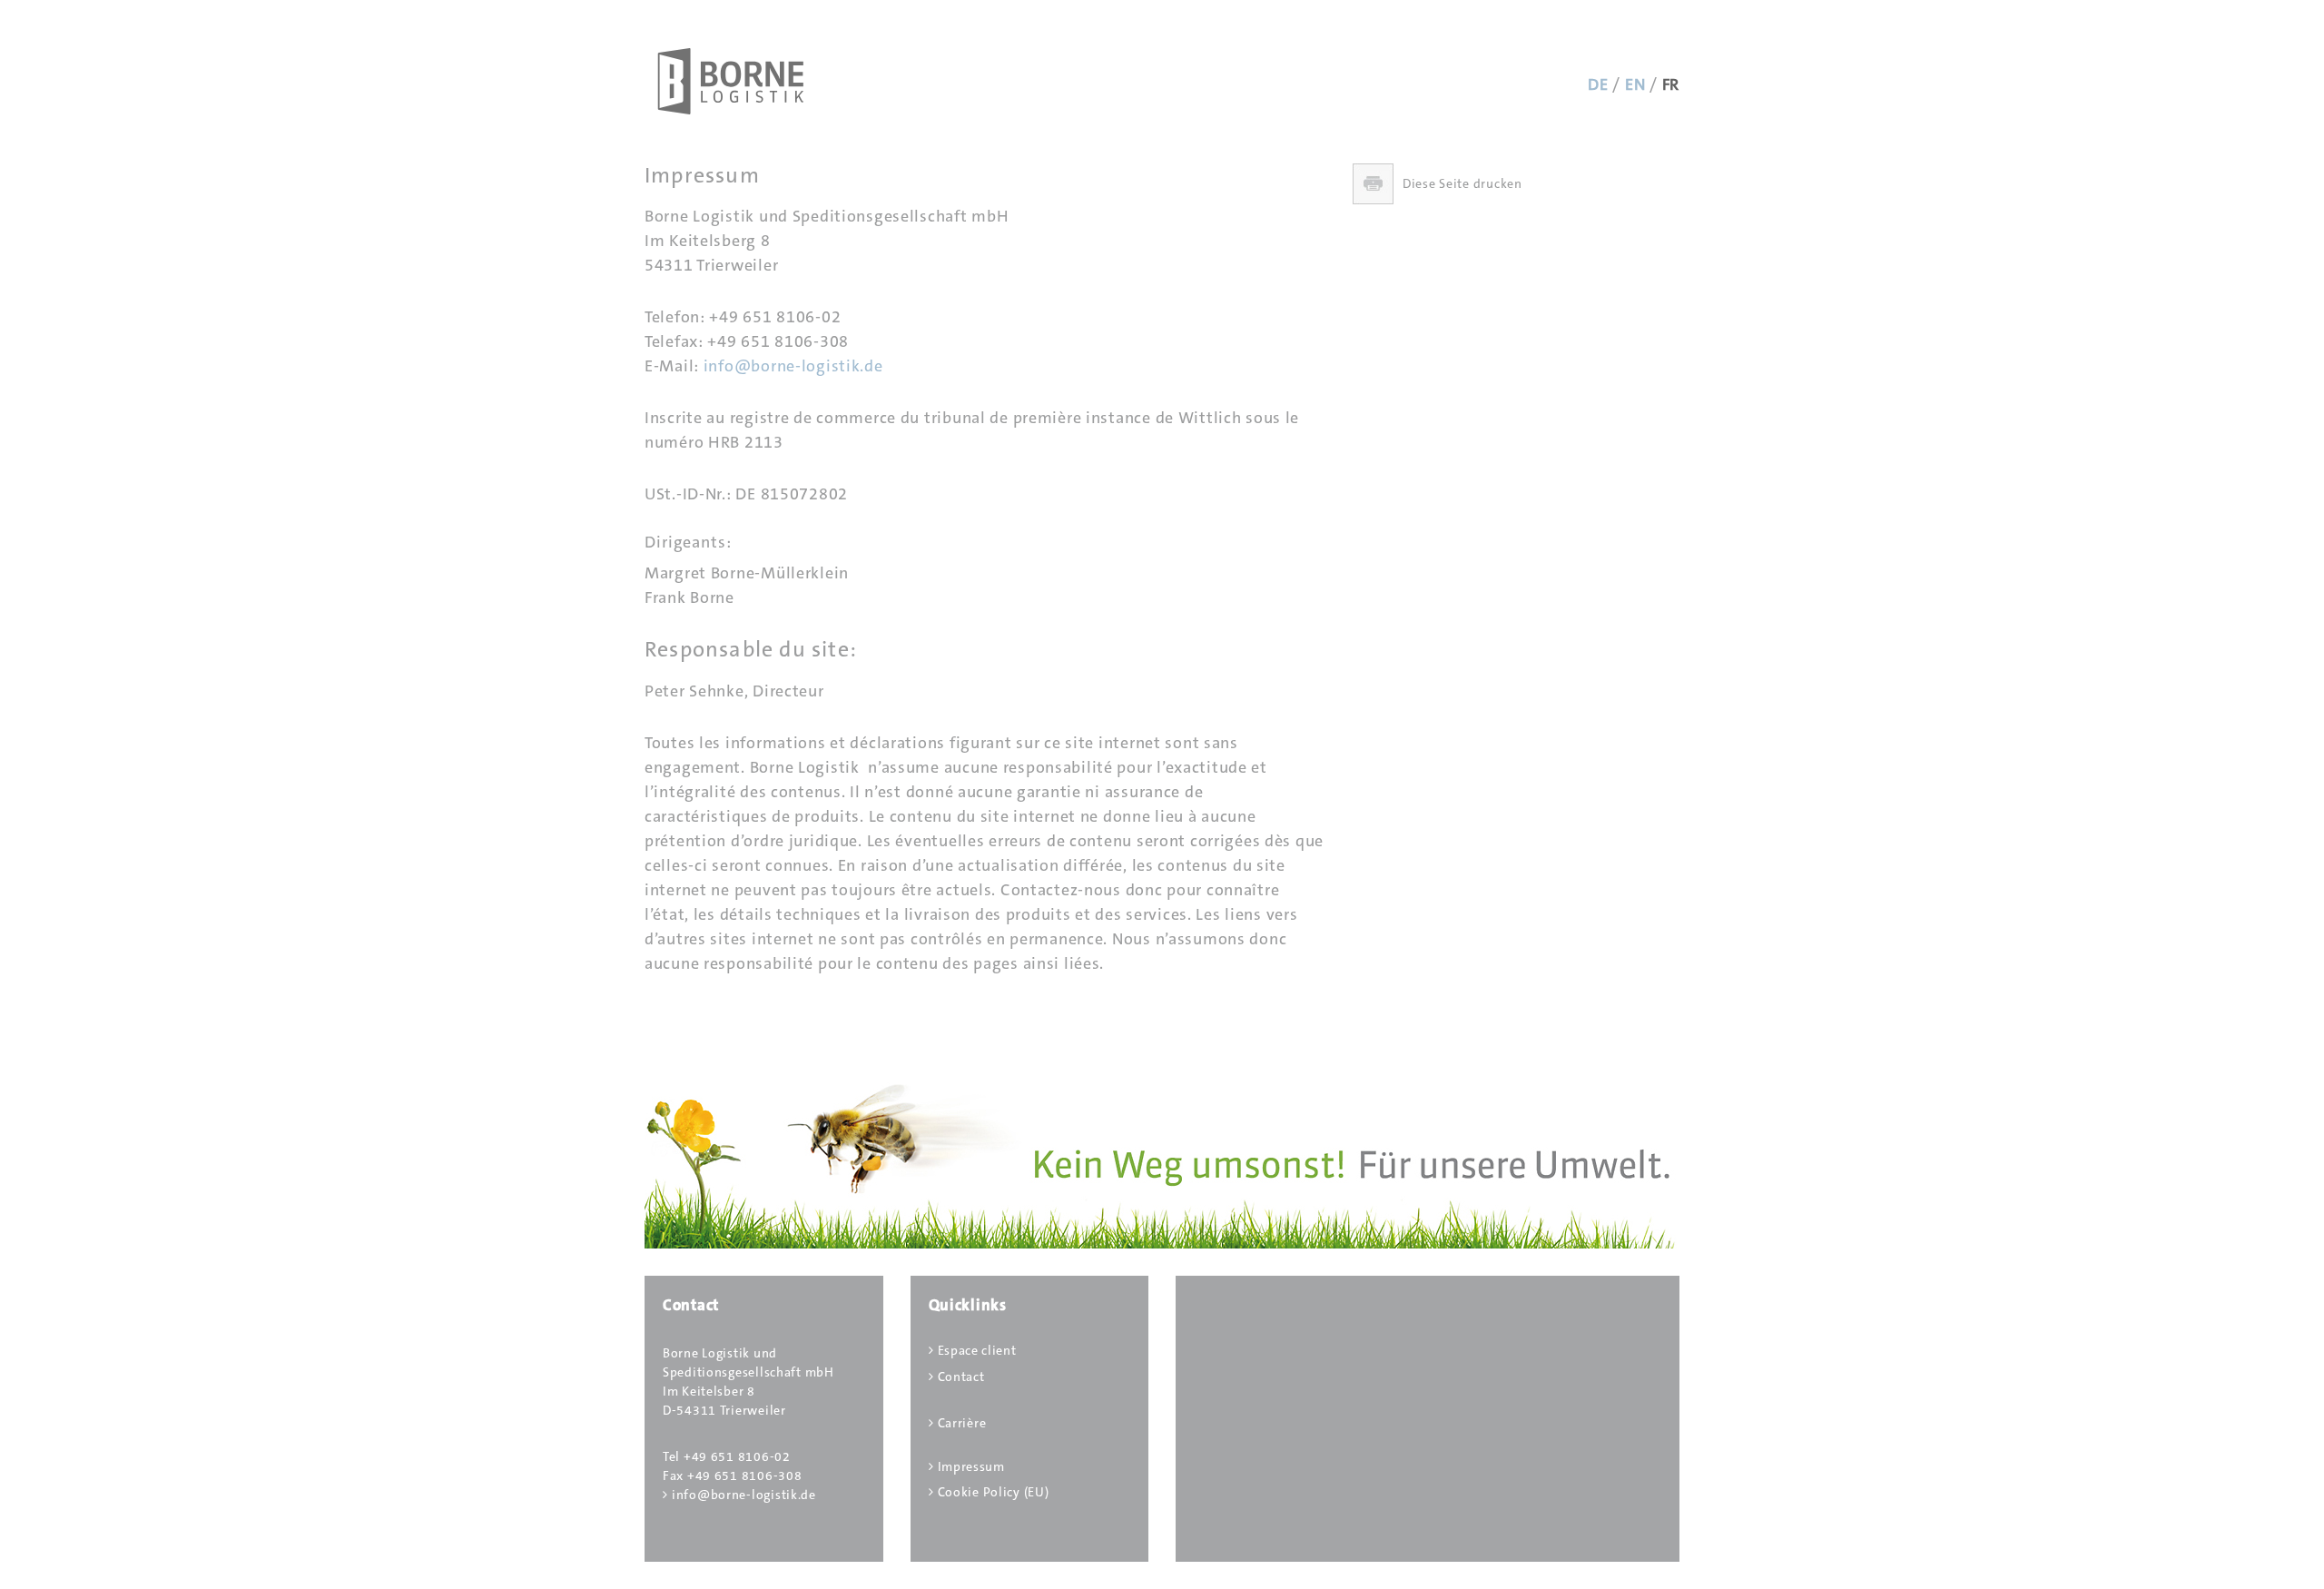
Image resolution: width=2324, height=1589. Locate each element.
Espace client (977, 1350)
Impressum (971, 1466)
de (1598, 84)
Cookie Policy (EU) (994, 1492)
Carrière (962, 1423)
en (1635, 84)
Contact (961, 1377)
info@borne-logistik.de (793, 366)
